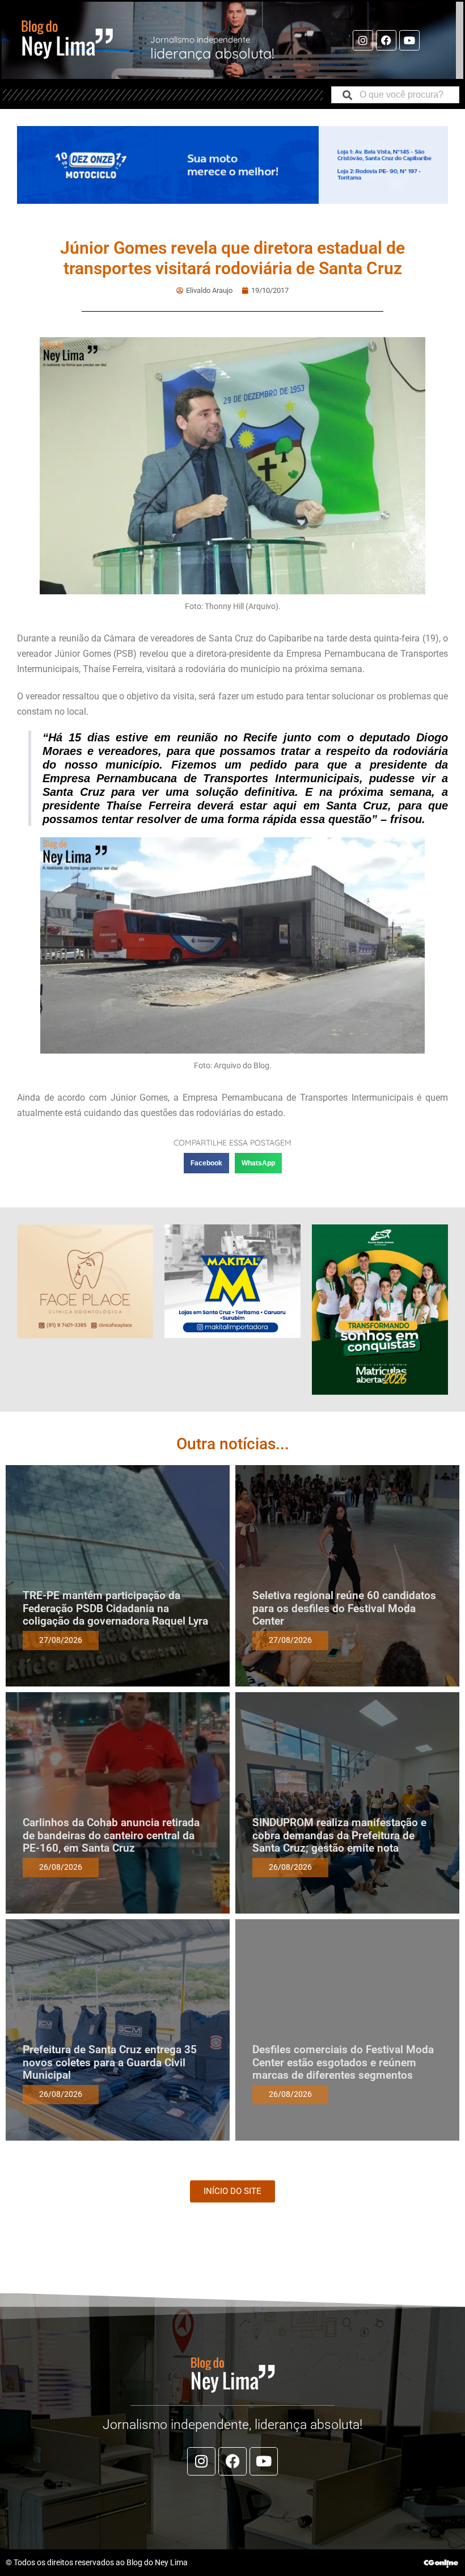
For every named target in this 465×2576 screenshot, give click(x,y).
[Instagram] (363, 40)
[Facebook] (386, 40)
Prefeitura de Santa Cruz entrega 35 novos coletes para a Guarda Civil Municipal (110, 2063)
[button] (206, 1163)
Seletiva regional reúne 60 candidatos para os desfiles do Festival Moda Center (344, 1608)
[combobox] (395, 95)
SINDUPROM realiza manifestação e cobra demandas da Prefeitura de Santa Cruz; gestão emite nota (339, 1835)
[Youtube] (409, 40)
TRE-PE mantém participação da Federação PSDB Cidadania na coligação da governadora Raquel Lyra (115, 1608)
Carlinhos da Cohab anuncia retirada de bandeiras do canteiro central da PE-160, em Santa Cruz (111, 1835)
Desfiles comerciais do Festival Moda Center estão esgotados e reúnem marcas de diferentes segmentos (343, 2063)
